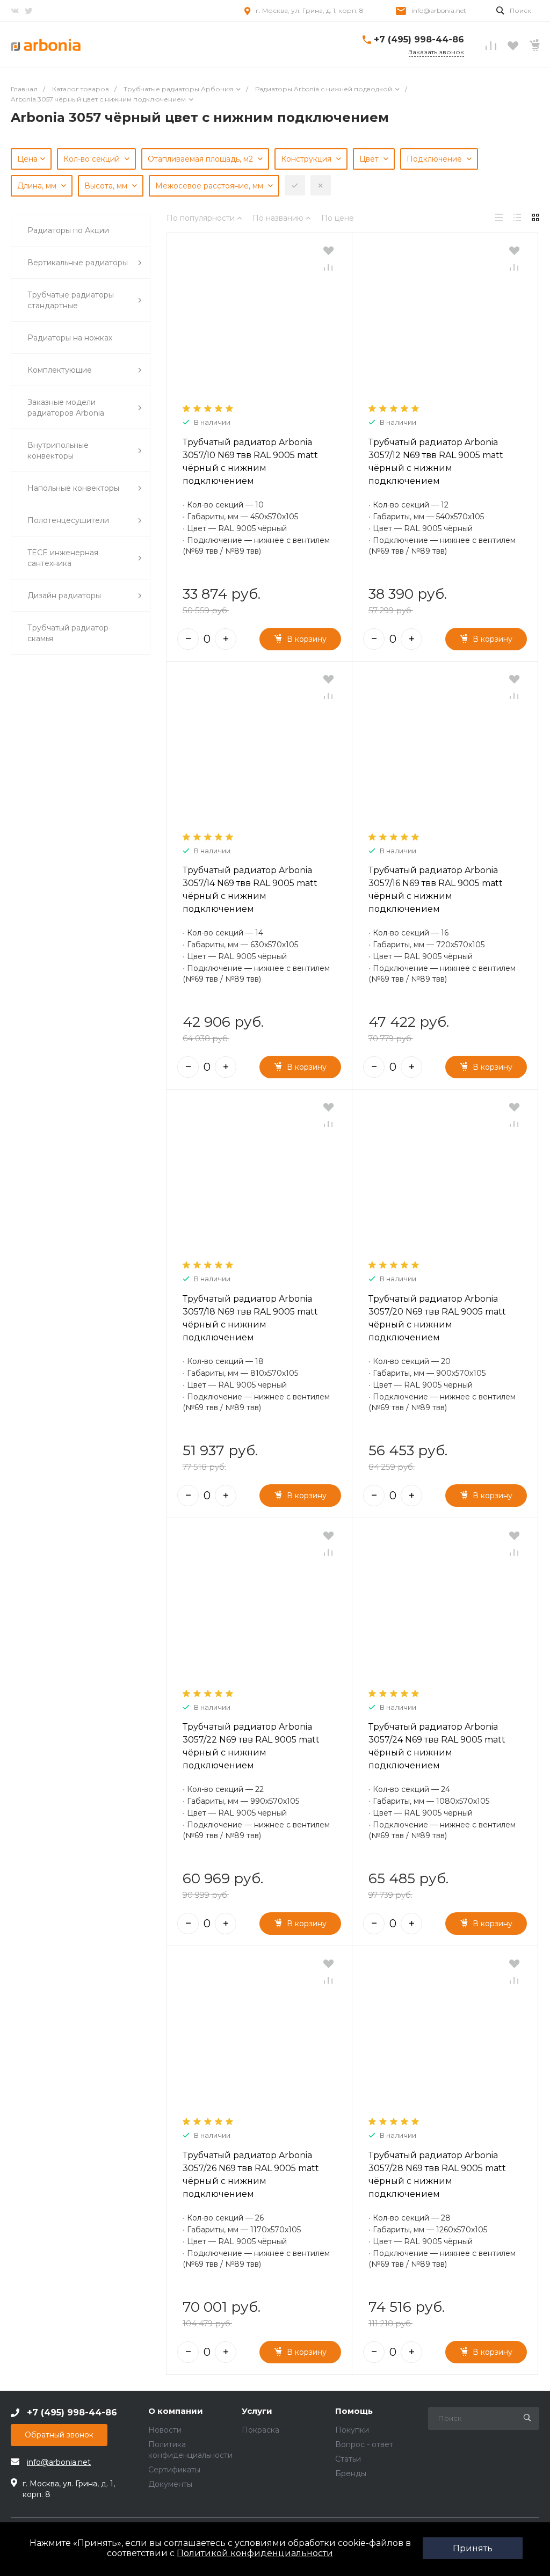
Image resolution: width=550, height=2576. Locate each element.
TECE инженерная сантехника (63, 558)
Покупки (352, 2430)
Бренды (351, 2473)
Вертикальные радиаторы (78, 263)
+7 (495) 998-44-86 (419, 39)
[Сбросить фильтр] (321, 185)
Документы (170, 2484)
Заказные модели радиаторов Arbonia (66, 408)
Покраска (260, 2430)
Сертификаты (174, 2470)
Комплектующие (60, 370)
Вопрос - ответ (364, 2444)
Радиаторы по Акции (68, 230)
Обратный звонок (59, 2435)
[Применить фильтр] (295, 185)
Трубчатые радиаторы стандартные (71, 300)
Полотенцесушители (68, 520)
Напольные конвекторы (73, 488)
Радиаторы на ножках (70, 338)
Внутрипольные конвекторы (58, 451)
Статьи (348, 2459)
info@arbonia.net (439, 10)
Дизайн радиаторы (64, 596)
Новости (165, 2430)
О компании (176, 2411)
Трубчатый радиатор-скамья (69, 633)
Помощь (354, 2411)
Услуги (257, 2411)
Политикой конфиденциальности (255, 2553)
